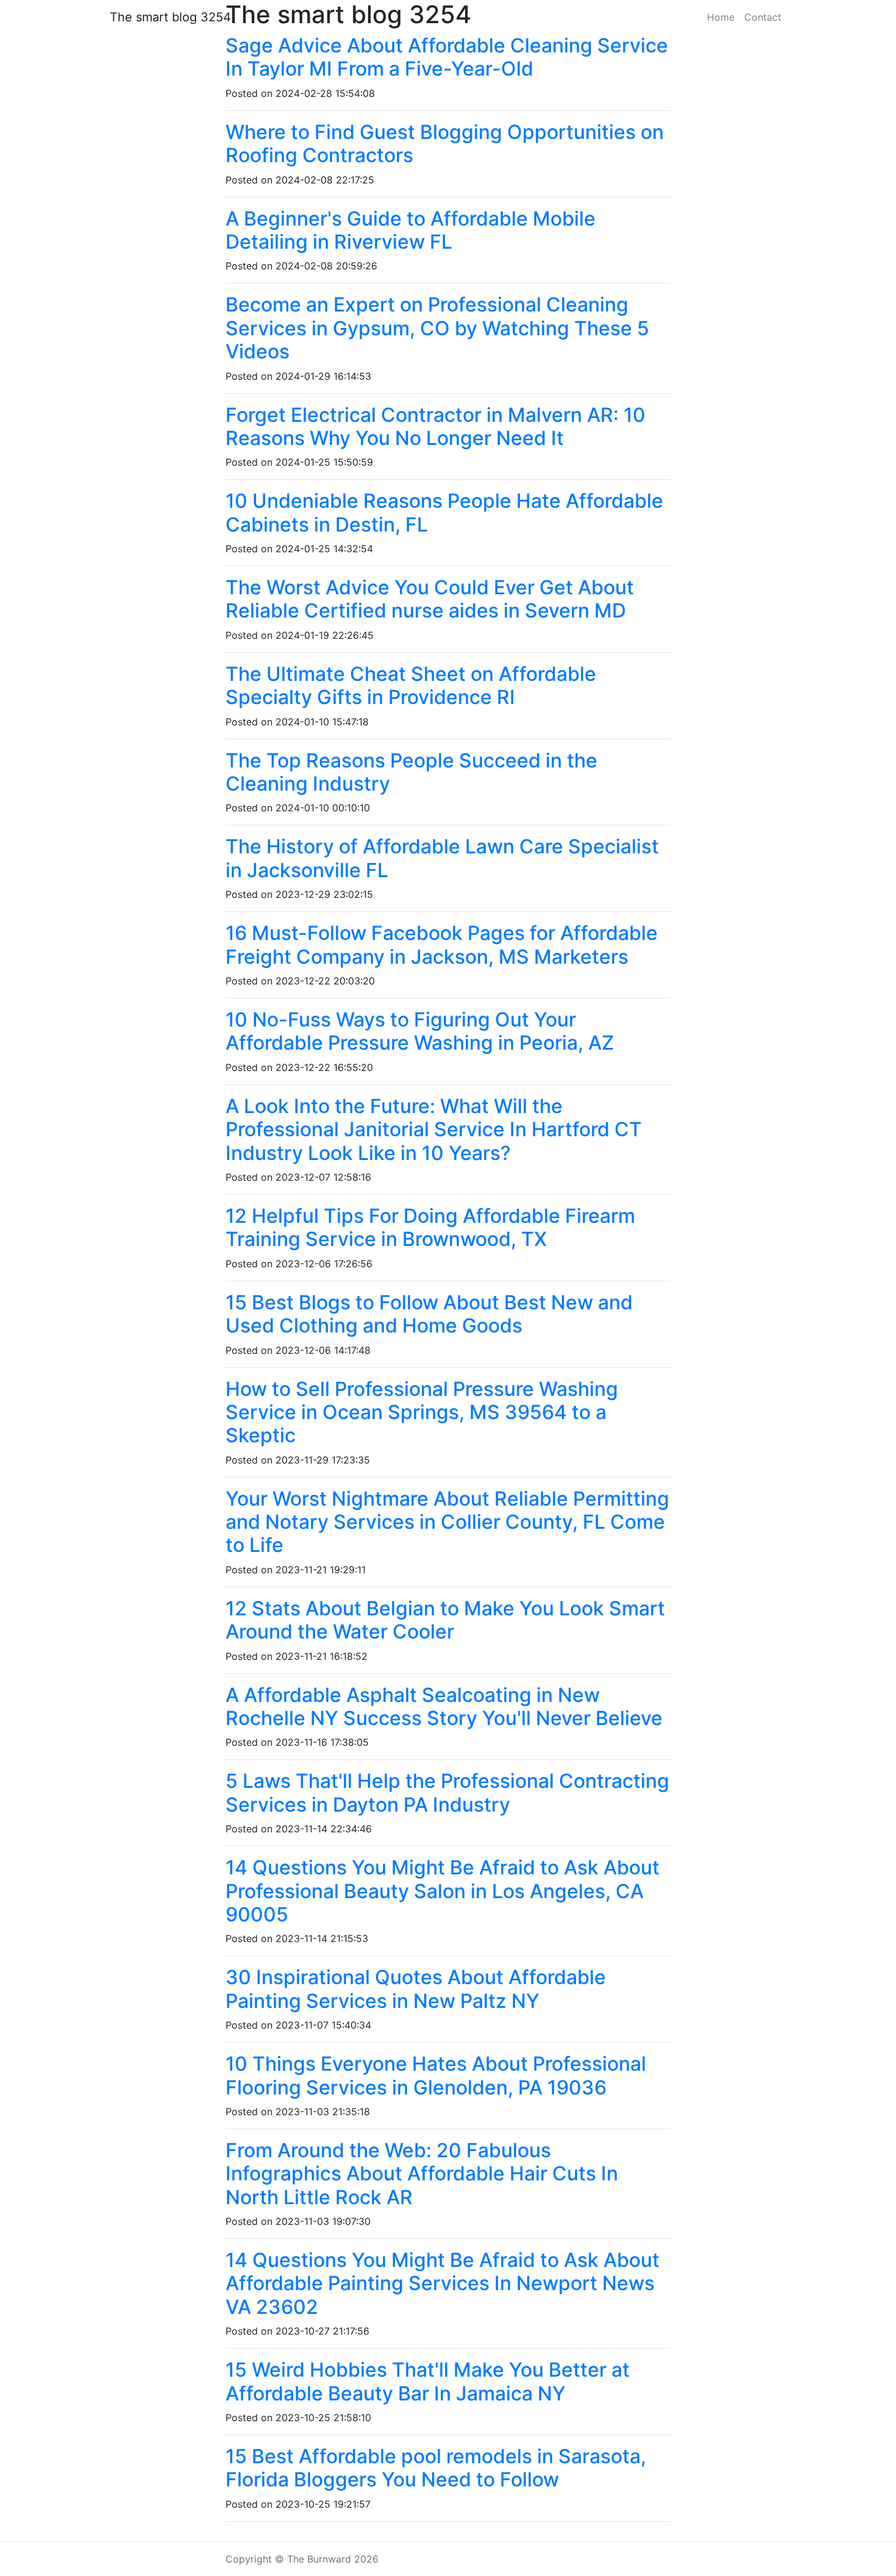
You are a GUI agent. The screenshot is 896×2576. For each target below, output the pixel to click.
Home (721, 17)
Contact (763, 17)
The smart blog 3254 (170, 17)
